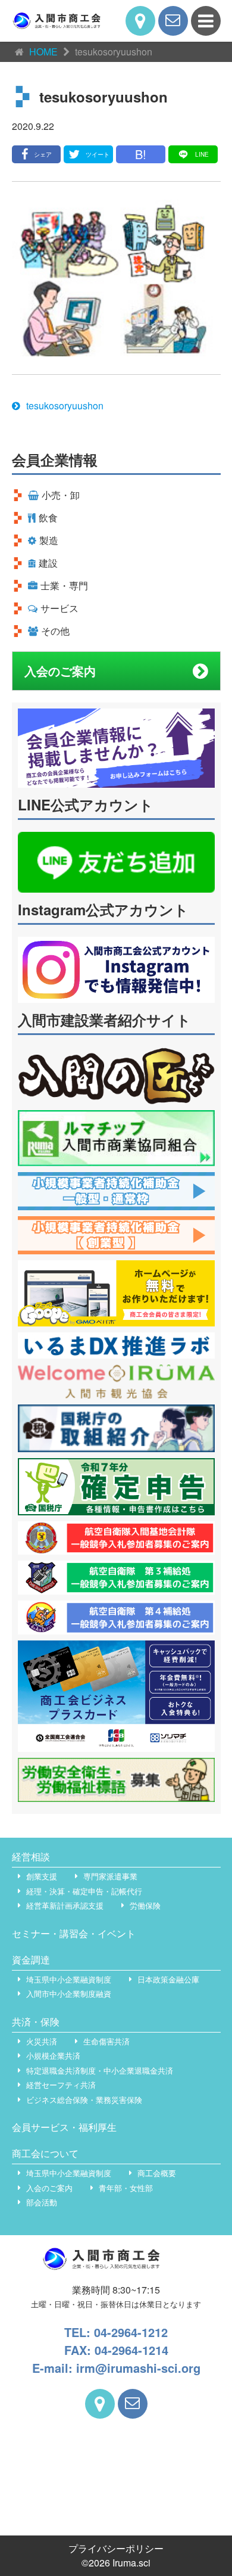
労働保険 (145, 1905)
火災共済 (42, 2041)
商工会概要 (157, 2173)
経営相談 (31, 1856)
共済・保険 (36, 2022)
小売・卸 (61, 495)
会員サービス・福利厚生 (64, 2127)
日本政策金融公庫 (168, 1979)
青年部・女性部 (126, 2188)
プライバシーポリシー (116, 2548)
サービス (59, 608)
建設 (48, 563)
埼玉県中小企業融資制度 (69, 1979)
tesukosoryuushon (65, 405)
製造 (49, 540)
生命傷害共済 (106, 2041)
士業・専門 (64, 585)
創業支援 (42, 1876)
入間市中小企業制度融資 (69, 1994)
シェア (43, 154)
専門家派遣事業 (110, 1876)
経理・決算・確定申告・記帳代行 (84, 1891)
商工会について (45, 2153)
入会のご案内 (60, 671)
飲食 (48, 518)
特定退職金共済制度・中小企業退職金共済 (100, 2070)
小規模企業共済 (53, 2055)
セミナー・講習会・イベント (74, 1933)
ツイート (98, 154)
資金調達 (31, 1960)
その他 (55, 631)
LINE (202, 154)
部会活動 (42, 2202)
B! (141, 154)
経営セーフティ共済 (61, 2085)
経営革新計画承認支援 (65, 1905)
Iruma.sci (131, 2563)
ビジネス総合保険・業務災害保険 (84, 2100)
